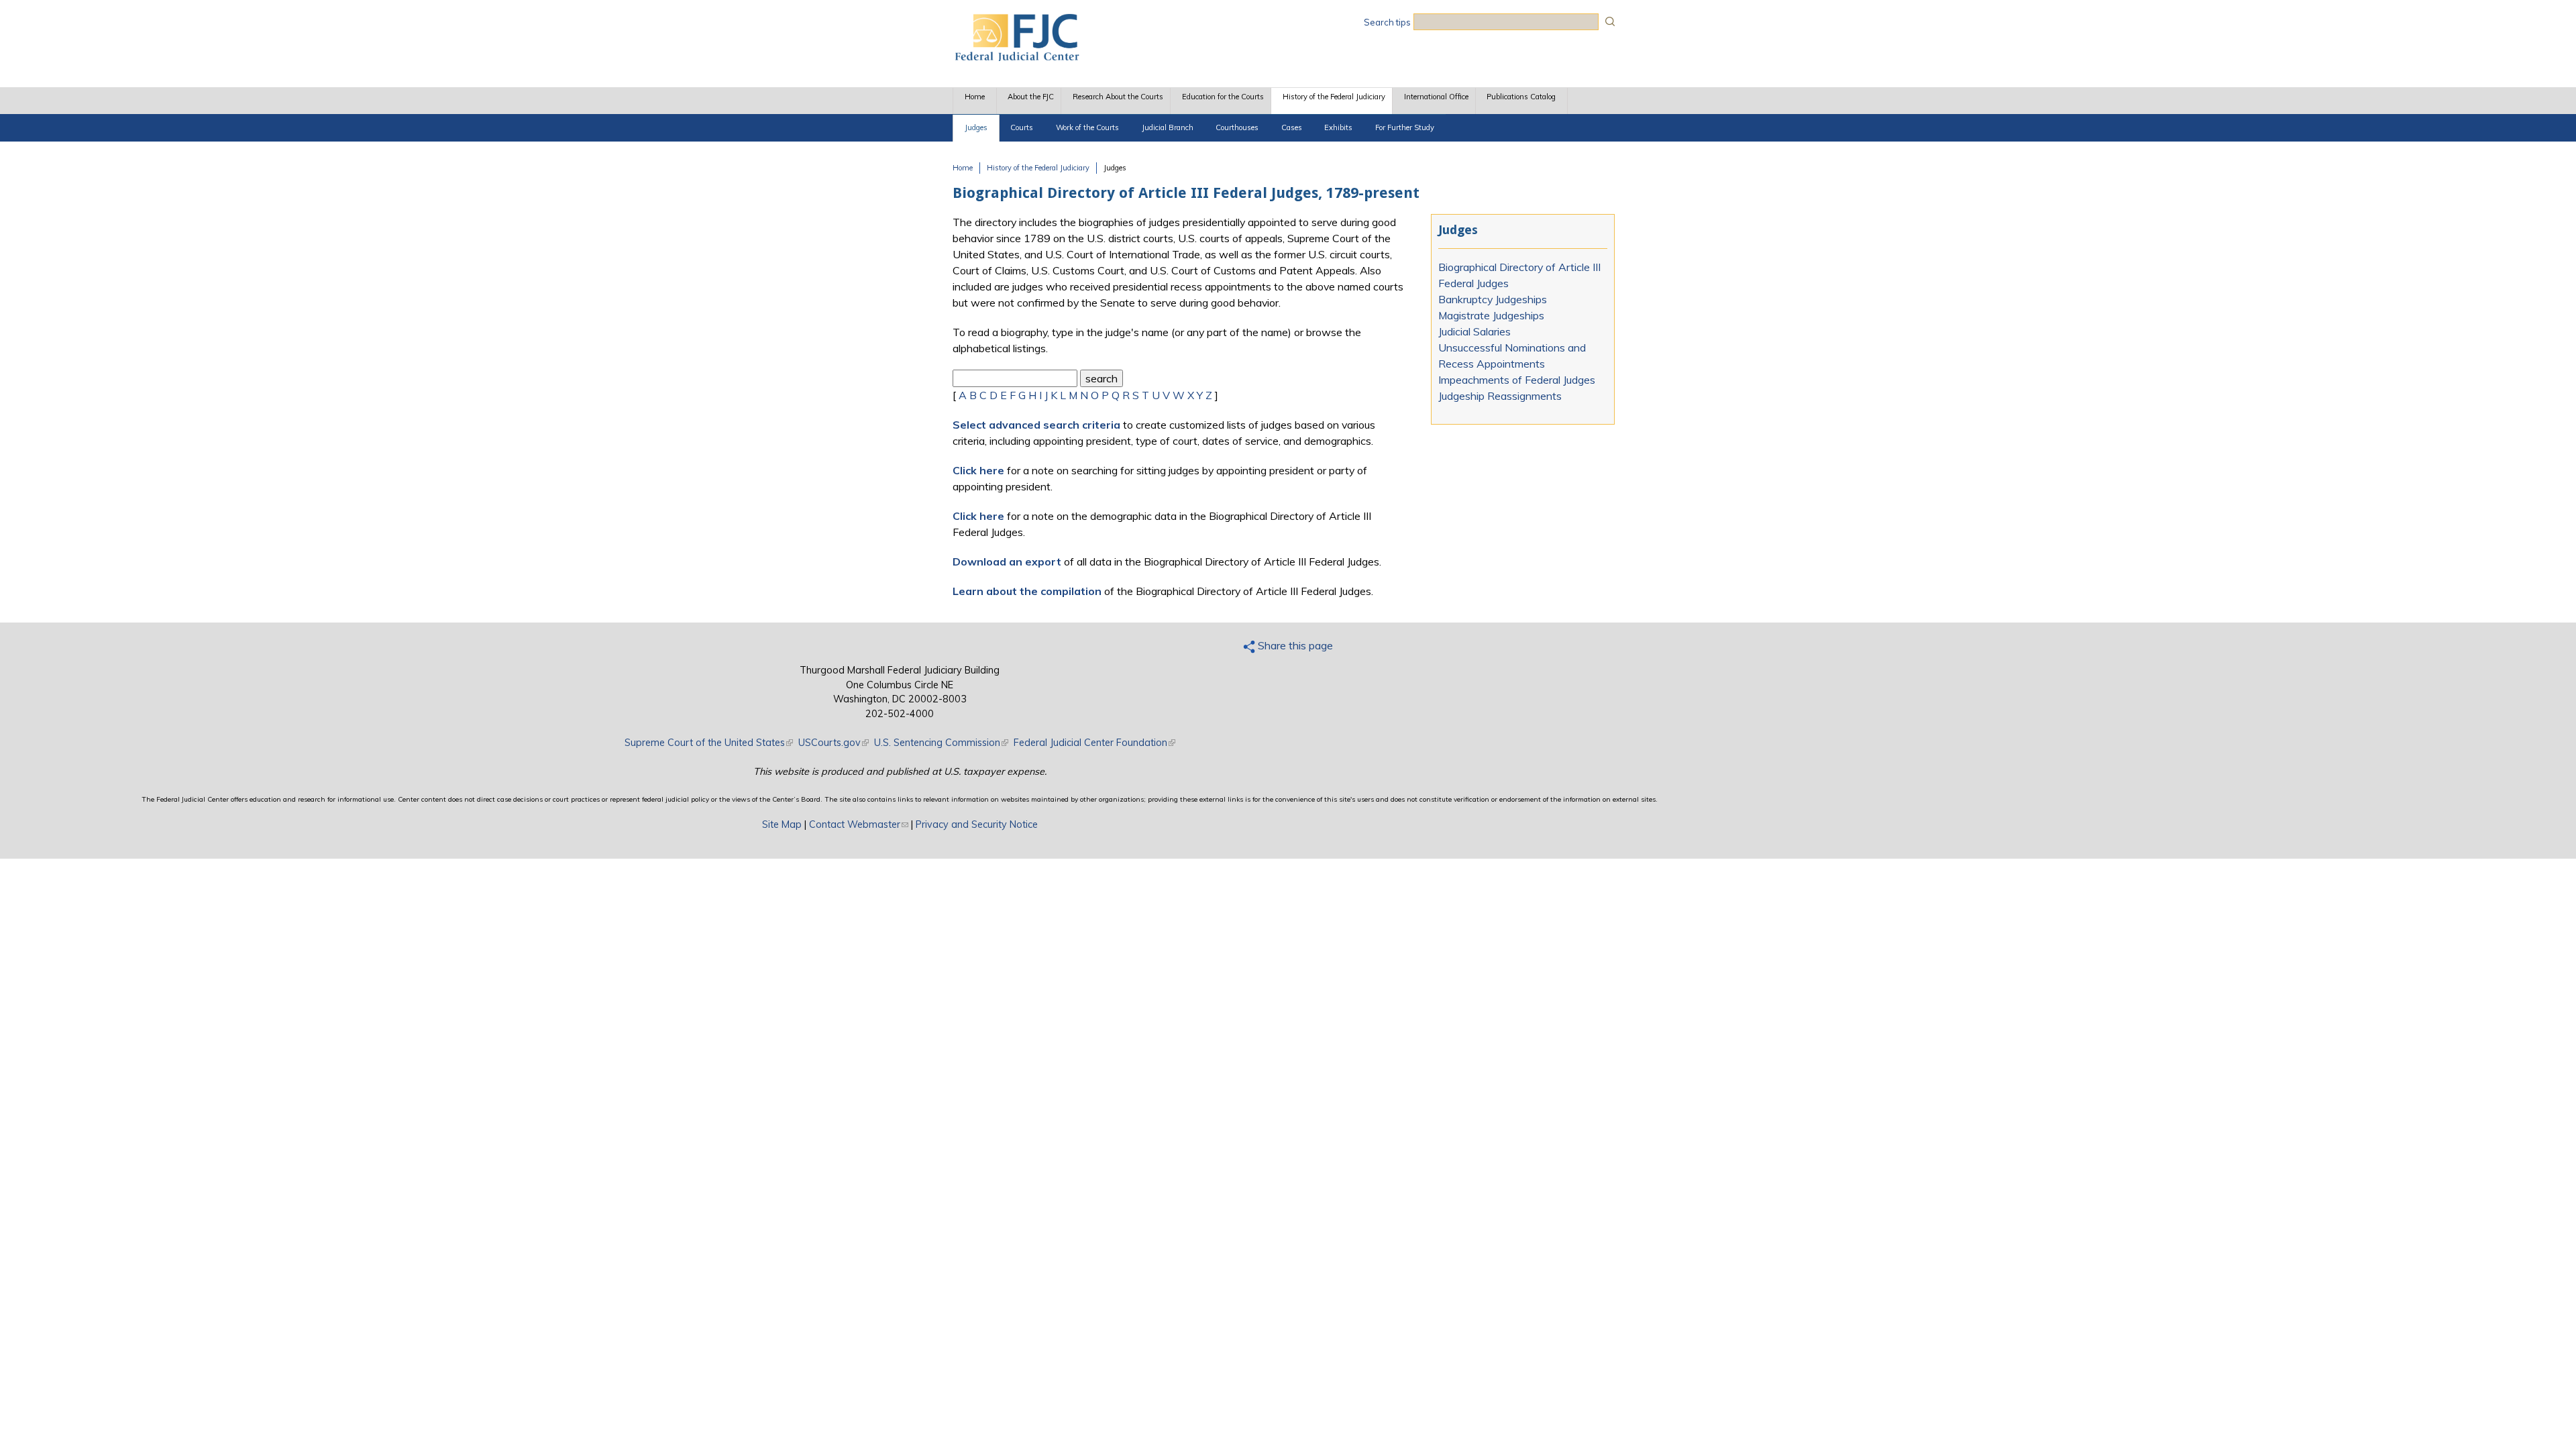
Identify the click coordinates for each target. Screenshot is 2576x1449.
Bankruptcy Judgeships (1493, 299)
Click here (978, 470)
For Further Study (1405, 127)
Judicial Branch (1168, 127)
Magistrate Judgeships (1491, 315)
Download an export (1007, 561)
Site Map (782, 824)
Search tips (1387, 22)
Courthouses (1237, 127)
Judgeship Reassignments (1500, 396)
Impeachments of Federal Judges (1517, 380)
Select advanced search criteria (1036, 425)
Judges (976, 127)
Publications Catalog (1521, 97)
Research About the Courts (1118, 97)
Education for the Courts (1223, 97)
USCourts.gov (834, 743)
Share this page (1294, 645)
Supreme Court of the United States (709, 743)
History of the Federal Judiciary (1334, 97)
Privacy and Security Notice (977, 824)
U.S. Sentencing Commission (941, 743)
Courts (1022, 127)
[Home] (1016, 57)
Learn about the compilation (1027, 591)
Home (975, 97)
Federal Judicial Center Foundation (1094, 743)
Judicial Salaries (1474, 331)
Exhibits (1338, 127)
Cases (1292, 127)
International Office (1436, 97)
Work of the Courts (1087, 127)
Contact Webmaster (859, 824)
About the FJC (1031, 97)
